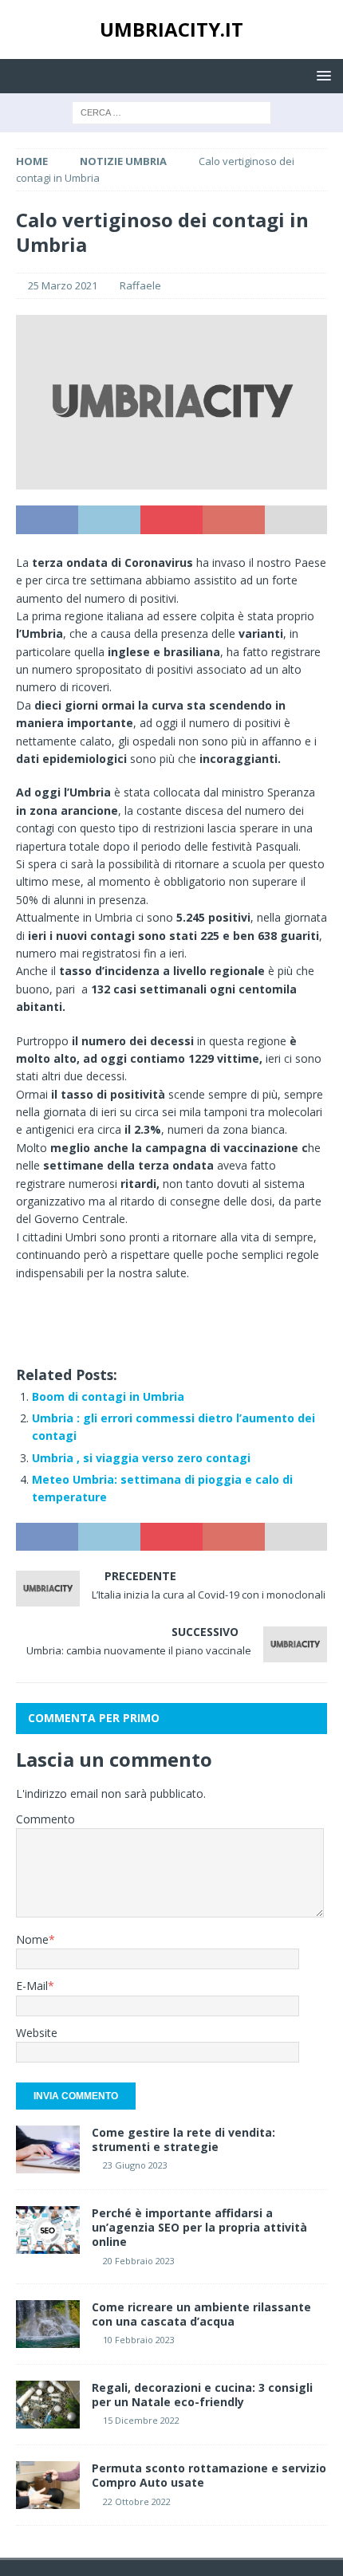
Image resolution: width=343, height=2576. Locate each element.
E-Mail (32, 1986)
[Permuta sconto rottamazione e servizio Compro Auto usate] (48, 2485)
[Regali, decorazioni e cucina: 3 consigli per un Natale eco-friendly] (48, 2405)
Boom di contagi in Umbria (108, 1396)
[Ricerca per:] (171, 111)
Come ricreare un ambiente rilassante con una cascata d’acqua (201, 2314)
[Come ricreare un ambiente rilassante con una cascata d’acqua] (48, 2324)
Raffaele (140, 285)
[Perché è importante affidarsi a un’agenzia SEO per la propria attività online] (48, 2230)
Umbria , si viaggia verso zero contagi (141, 1458)
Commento (45, 1819)
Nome (32, 1939)
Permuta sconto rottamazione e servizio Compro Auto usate (209, 2475)
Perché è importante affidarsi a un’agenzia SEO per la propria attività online (199, 2227)
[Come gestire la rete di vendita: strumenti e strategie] (48, 2149)
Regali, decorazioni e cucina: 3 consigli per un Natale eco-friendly (202, 2395)
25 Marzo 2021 (63, 285)
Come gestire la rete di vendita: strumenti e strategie (183, 2139)
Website (37, 2033)
